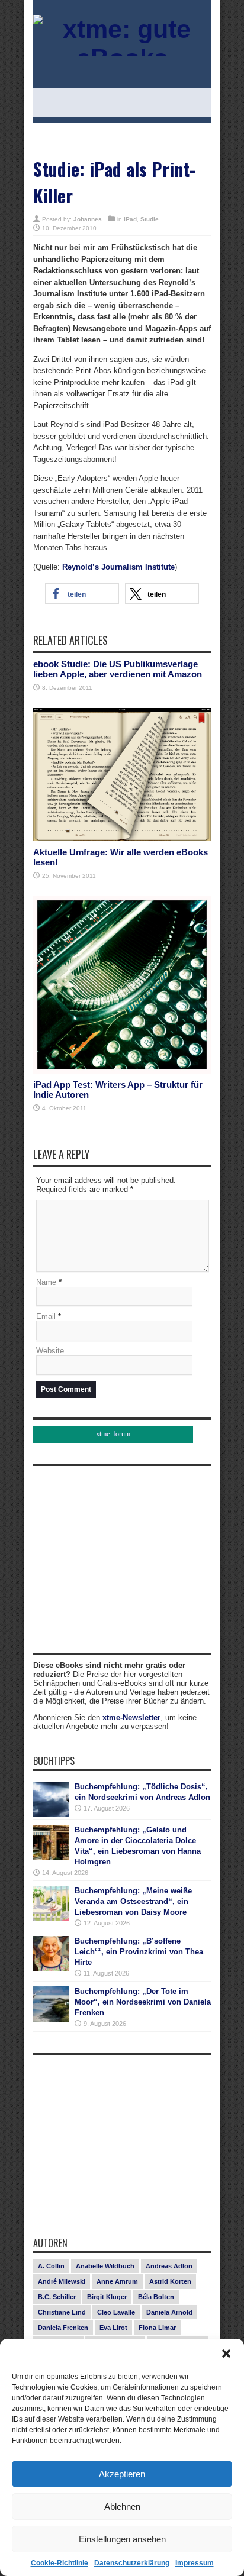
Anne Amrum (117, 2281)
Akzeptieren (122, 2474)
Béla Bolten (156, 2297)
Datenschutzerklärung (132, 2563)
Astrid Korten (170, 2281)
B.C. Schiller (57, 2297)
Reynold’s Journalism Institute (118, 567)
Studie (150, 219)
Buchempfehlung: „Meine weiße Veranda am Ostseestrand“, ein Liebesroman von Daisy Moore (133, 1901)
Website (50, 1351)
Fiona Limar (157, 2328)
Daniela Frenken (63, 2328)
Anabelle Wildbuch (105, 2266)
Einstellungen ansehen (122, 2539)
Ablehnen (122, 2506)
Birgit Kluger (107, 2297)
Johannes (88, 219)
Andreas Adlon (169, 2266)
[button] (226, 2354)
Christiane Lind (62, 2312)
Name (46, 1282)
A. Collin (51, 2266)
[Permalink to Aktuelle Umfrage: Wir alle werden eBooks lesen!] (122, 838)
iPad (130, 219)
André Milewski (62, 2281)
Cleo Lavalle (116, 2312)
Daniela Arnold (169, 2312)
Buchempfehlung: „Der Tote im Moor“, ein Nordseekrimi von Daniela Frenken (143, 2002)
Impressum (195, 2563)
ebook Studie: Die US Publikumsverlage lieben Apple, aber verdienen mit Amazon (118, 669)
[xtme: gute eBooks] (122, 58)
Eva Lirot (113, 2328)
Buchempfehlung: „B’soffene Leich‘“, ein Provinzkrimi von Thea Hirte (139, 1952)
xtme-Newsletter (131, 1717)
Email (46, 1316)
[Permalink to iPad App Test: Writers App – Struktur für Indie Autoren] (122, 1071)
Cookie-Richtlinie (60, 2563)
